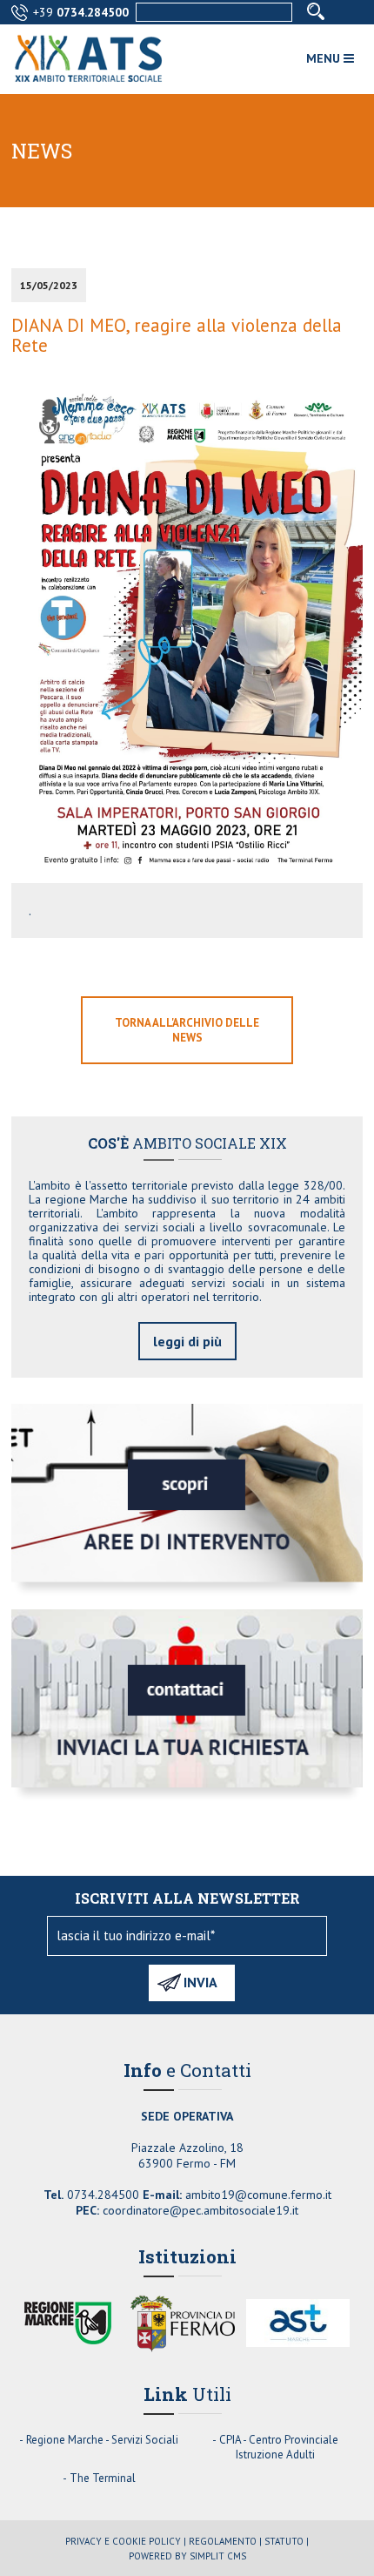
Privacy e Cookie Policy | (126, 2541)
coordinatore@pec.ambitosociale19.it (200, 2210)
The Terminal (103, 2478)
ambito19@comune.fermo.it (258, 2195)
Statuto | (287, 2541)
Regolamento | (225, 2541)
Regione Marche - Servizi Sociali (102, 2440)
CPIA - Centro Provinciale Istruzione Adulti (279, 2447)
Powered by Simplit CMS (187, 2556)
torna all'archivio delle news (187, 1030)
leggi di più (187, 1341)
